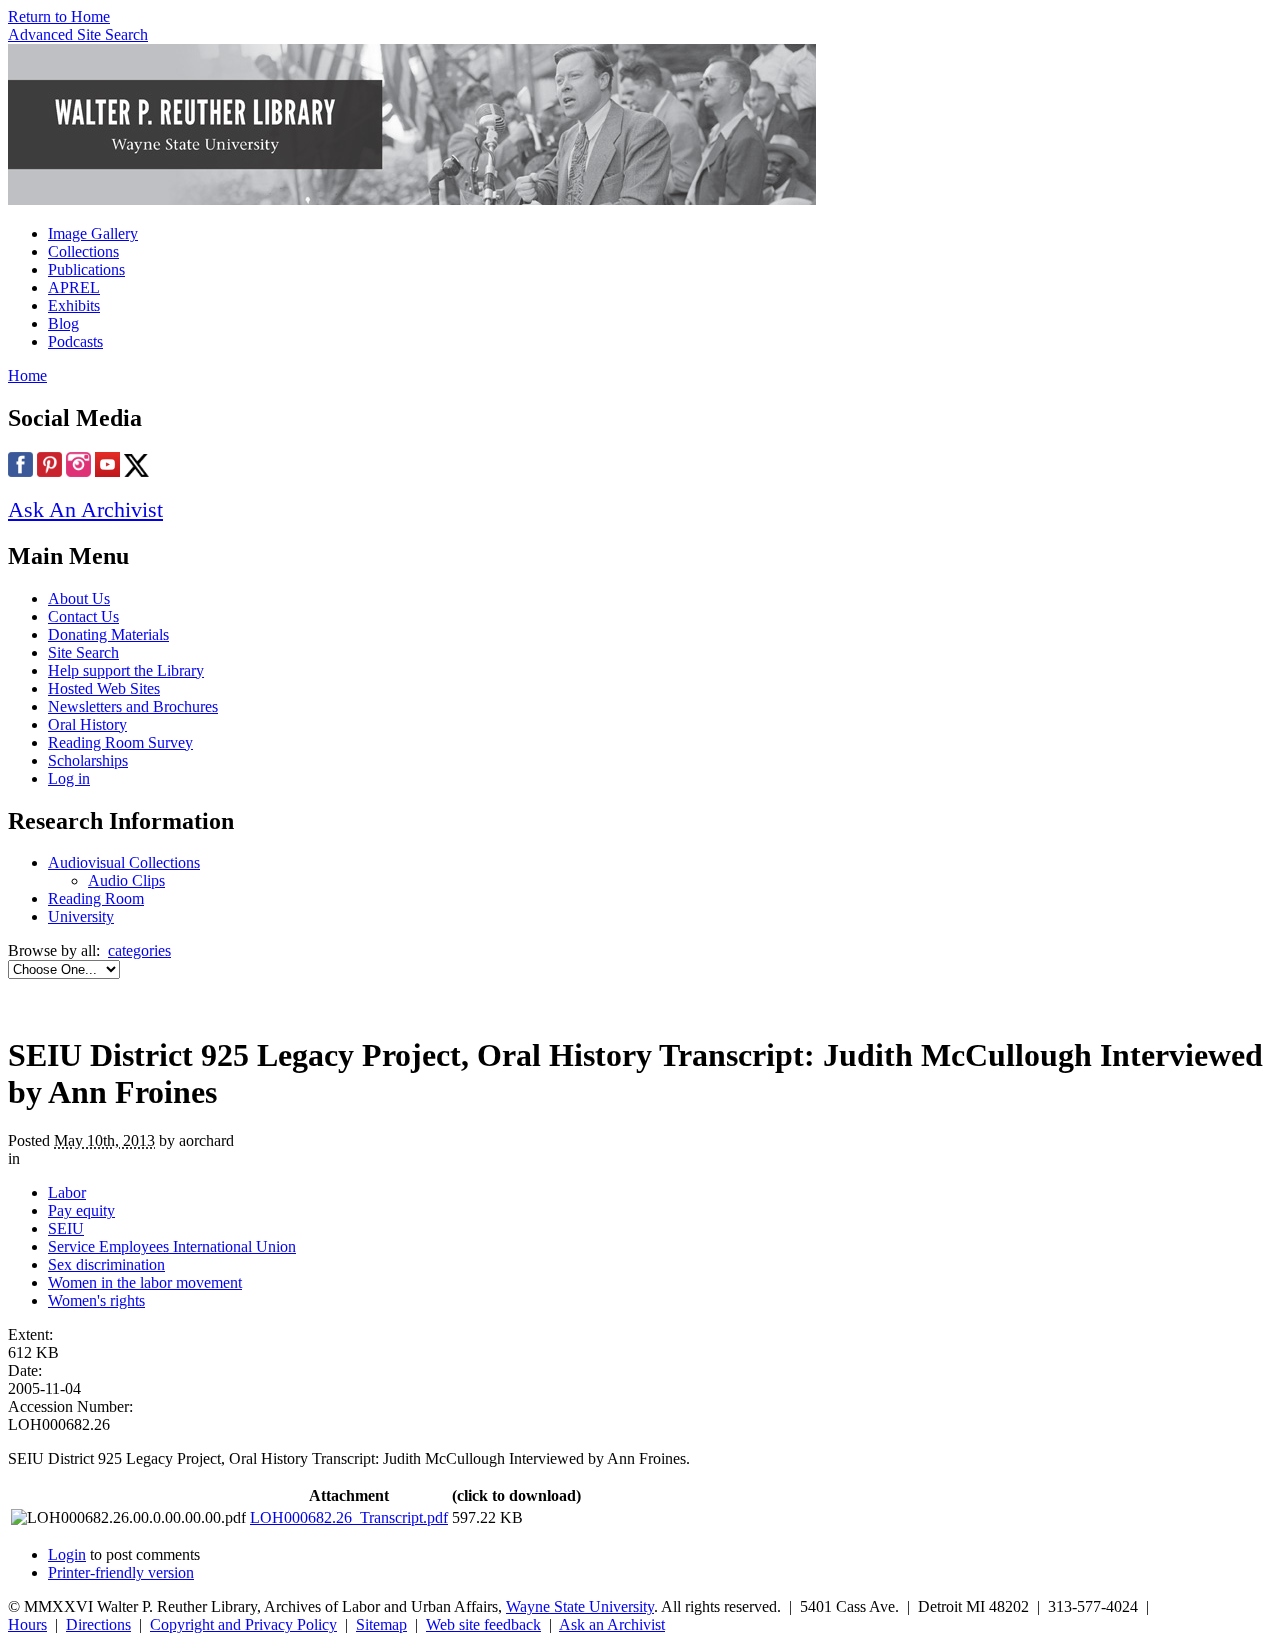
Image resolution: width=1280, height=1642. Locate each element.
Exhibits (74, 305)
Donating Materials (108, 634)
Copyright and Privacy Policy (243, 1624)
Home (27, 375)
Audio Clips (126, 880)
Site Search (83, 652)
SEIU (66, 1228)
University (81, 916)
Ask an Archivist (612, 1624)
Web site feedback (483, 1624)
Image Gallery (93, 233)
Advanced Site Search (78, 34)
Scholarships (88, 760)
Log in (69, 778)
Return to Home (59, 16)
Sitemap (381, 1624)
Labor (67, 1192)
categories (139, 950)
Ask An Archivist (85, 509)
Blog (63, 323)
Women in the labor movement (145, 1282)
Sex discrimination (106, 1264)
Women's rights (96, 1300)
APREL (74, 287)
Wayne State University (580, 1606)
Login (67, 1554)
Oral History (87, 724)
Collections (83, 251)
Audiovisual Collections (124, 862)
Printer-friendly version (121, 1572)
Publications (86, 269)
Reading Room (96, 898)
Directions (98, 1624)
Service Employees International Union (172, 1246)
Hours (27, 1624)
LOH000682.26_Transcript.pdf (349, 1517)
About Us (79, 598)
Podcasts (75, 341)
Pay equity (81, 1210)
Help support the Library (126, 670)
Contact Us (83, 616)
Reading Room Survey (120, 742)
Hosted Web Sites (104, 688)
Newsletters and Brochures (133, 706)
